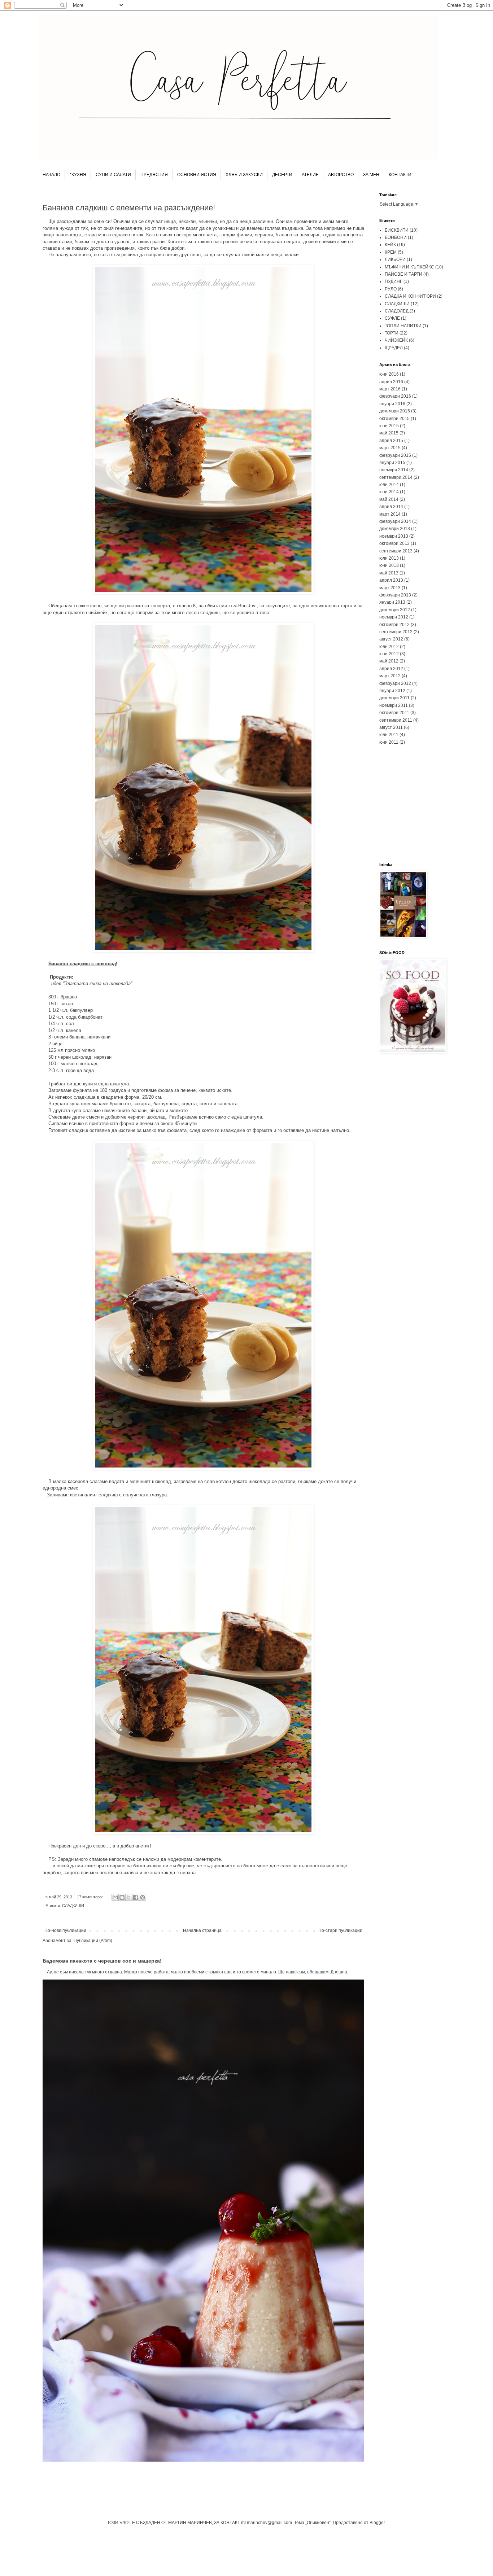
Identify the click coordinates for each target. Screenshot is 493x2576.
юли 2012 (389, 647)
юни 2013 (389, 565)
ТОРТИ (392, 333)
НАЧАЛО (51, 175)
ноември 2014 (394, 470)
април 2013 (391, 580)
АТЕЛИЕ (310, 175)
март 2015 (390, 448)
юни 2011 (389, 742)
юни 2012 (389, 654)
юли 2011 (389, 735)
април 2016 (391, 382)
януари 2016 (392, 404)
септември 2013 (396, 551)
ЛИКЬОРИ (395, 259)
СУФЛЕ (392, 318)
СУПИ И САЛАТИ (113, 175)
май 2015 (389, 433)
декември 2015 (395, 411)
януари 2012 (392, 691)
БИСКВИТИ (397, 230)
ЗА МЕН (371, 175)
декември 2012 (395, 610)
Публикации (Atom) (93, 1941)
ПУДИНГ (394, 281)
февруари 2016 (395, 396)
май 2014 (389, 499)
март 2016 (390, 389)
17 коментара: (90, 1897)
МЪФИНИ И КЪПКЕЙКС (409, 267)
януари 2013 (392, 602)
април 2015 (391, 441)
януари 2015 (392, 463)
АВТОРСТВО (341, 175)
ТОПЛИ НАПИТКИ (403, 326)
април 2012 (391, 669)
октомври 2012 (394, 625)
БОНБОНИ (396, 237)
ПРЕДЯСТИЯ (154, 175)
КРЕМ (391, 252)
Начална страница (202, 1930)
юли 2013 (389, 558)
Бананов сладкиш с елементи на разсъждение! (129, 208)
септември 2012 (396, 632)
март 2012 (390, 676)
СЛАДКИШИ (73, 1906)
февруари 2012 (395, 683)
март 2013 (390, 588)
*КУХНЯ (78, 175)
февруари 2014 (395, 521)
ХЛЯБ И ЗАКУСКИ (244, 175)
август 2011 (391, 727)
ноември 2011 (394, 705)
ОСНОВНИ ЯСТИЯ (197, 175)
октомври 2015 (394, 419)
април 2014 (391, 507)
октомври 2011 (394, 713)
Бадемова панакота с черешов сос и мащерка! (102, 1961)
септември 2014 (396, 477)
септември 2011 (396, 720)
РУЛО (391, 289)
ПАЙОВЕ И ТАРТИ (403, 274)
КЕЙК (390, 245)
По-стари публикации (340, 1930)
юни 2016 (389, 374)
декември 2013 (395, 529)
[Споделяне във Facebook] (136, 1897)
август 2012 (391, 639)
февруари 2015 (395, 455)
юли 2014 (389, 485)
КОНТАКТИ (400, 175)
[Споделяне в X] (129, 1897)
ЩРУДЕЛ (394, 348)
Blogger (377, 2523)
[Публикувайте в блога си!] (122, 1897)
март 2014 (390, 514)
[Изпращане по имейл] (115, 1897)
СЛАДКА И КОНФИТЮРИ (410, 296)
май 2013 (389, 573)
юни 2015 (389, 426)
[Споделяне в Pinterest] (143, 1897)
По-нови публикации (65, 1930)
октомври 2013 (394, 543)
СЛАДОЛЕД (397, 311)
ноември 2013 (394, 536)
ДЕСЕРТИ (282, 175)
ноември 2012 (394, 617)
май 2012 (389, 661)
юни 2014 (389, 492)
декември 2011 (394, 698)
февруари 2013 (395, 595)
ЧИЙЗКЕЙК (396, 340)
